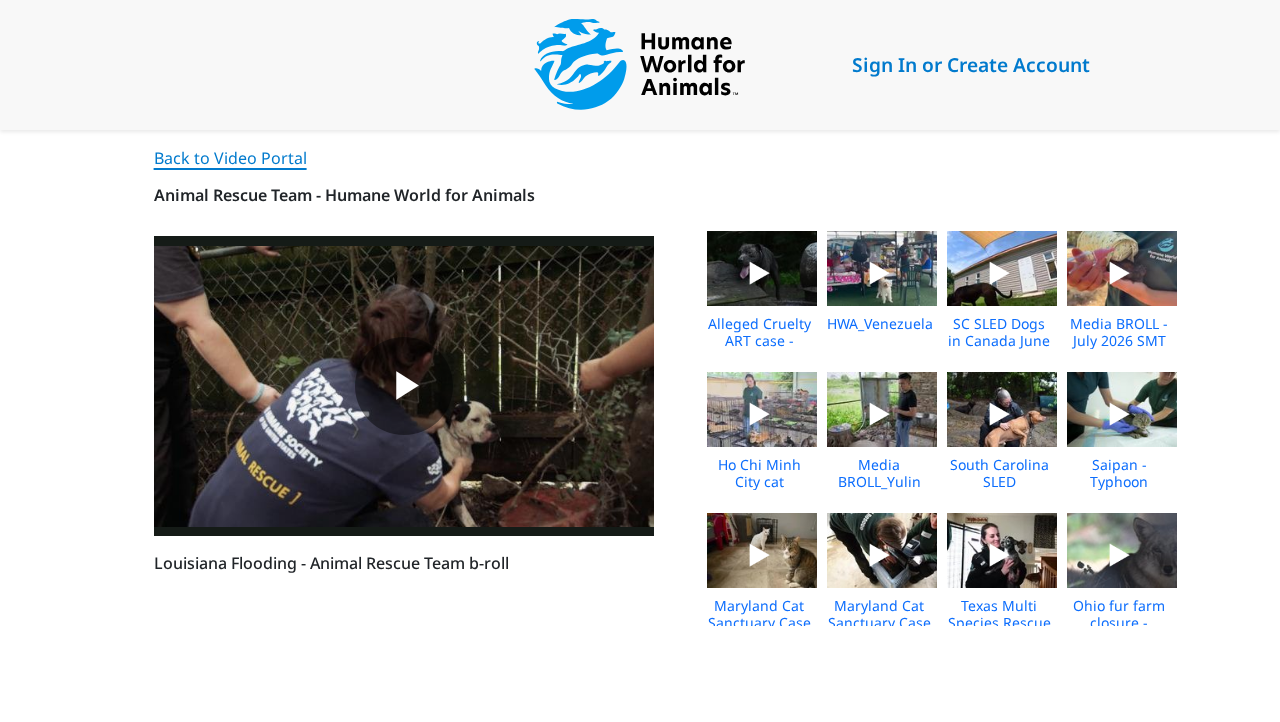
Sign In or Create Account (971, 64)
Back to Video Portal (230, 158)
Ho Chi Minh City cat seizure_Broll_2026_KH (781, 481)
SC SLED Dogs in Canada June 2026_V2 (999, 340)
